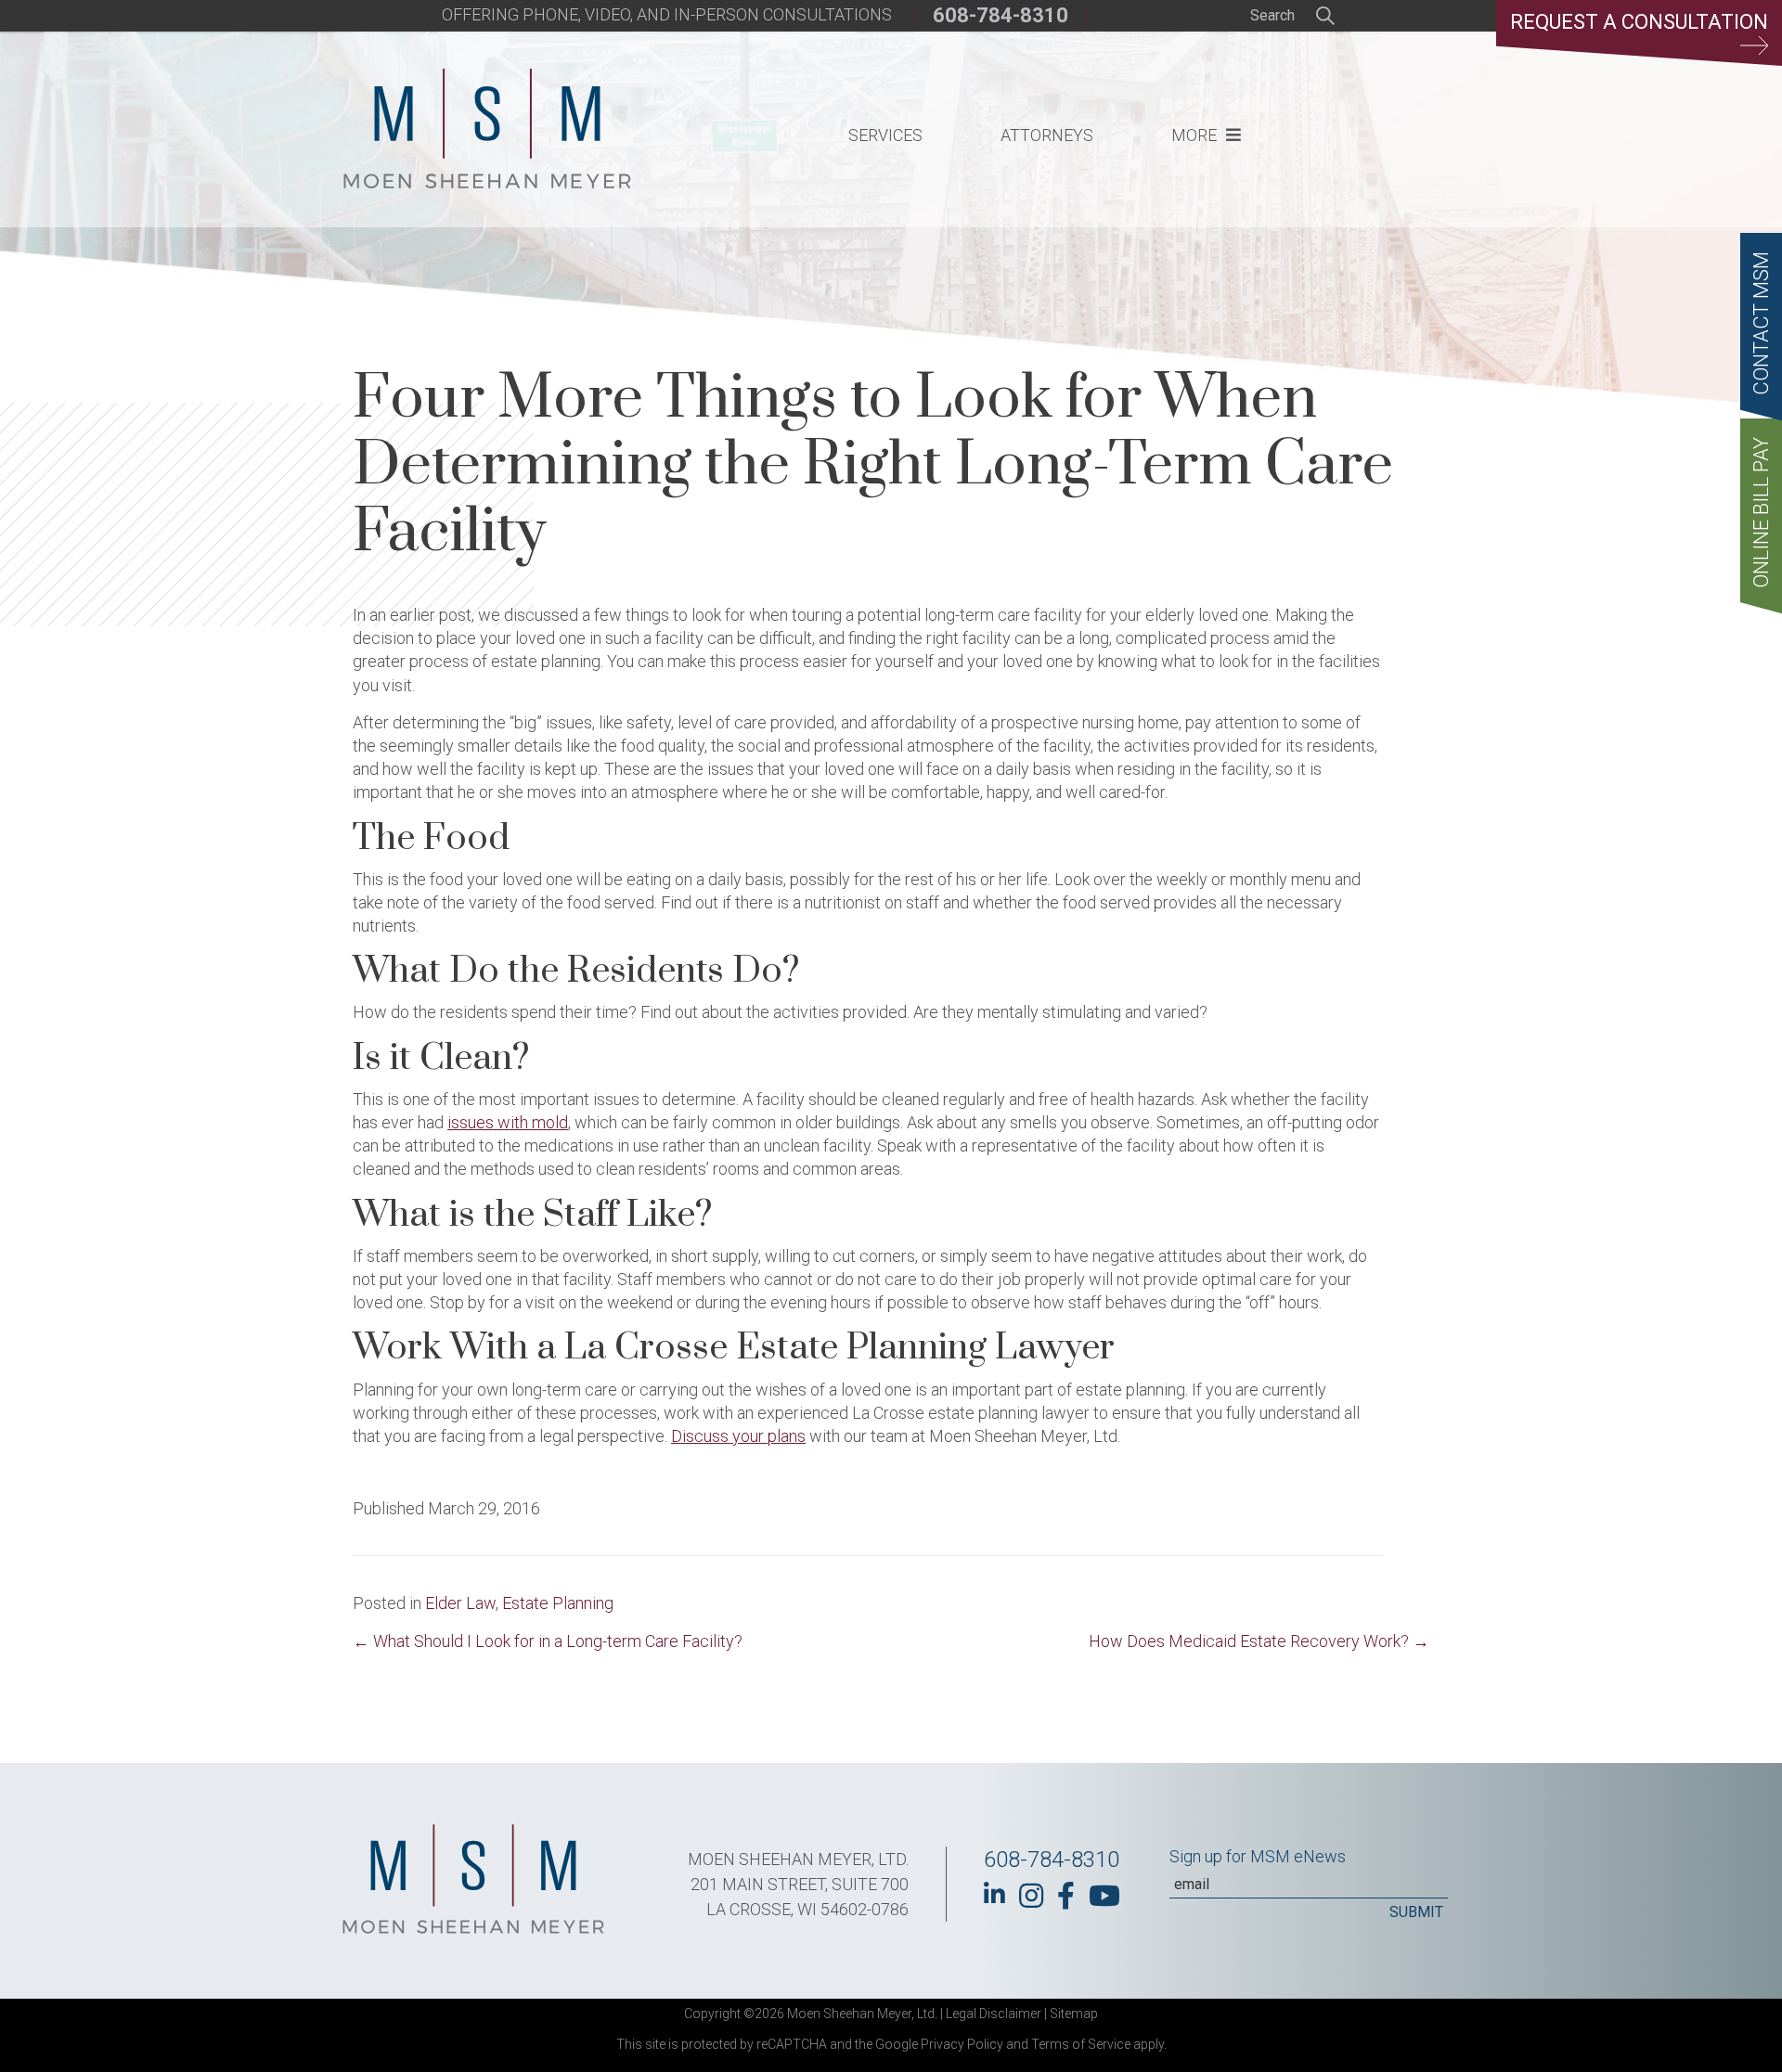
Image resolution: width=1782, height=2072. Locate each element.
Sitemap (1074, 2014)
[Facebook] (1066, 1896)
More (1194, 135)
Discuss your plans (738, 1436)
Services (885, 135)
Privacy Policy (962, 2044)
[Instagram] (1031, 1896)
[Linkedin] (994, 1894)
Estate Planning (558, 1603)
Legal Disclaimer (994, 2014)
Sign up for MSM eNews (1258, 1856)
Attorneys (1047, 135)
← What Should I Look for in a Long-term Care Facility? (548, 1641)
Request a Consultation (1639, 22)
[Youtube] (1104, 1896)
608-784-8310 (1001, 15)
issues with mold (508, 1122)
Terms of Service (1081, 2044)
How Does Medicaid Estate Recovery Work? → (1259, 1641)
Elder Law (460, 1603)
